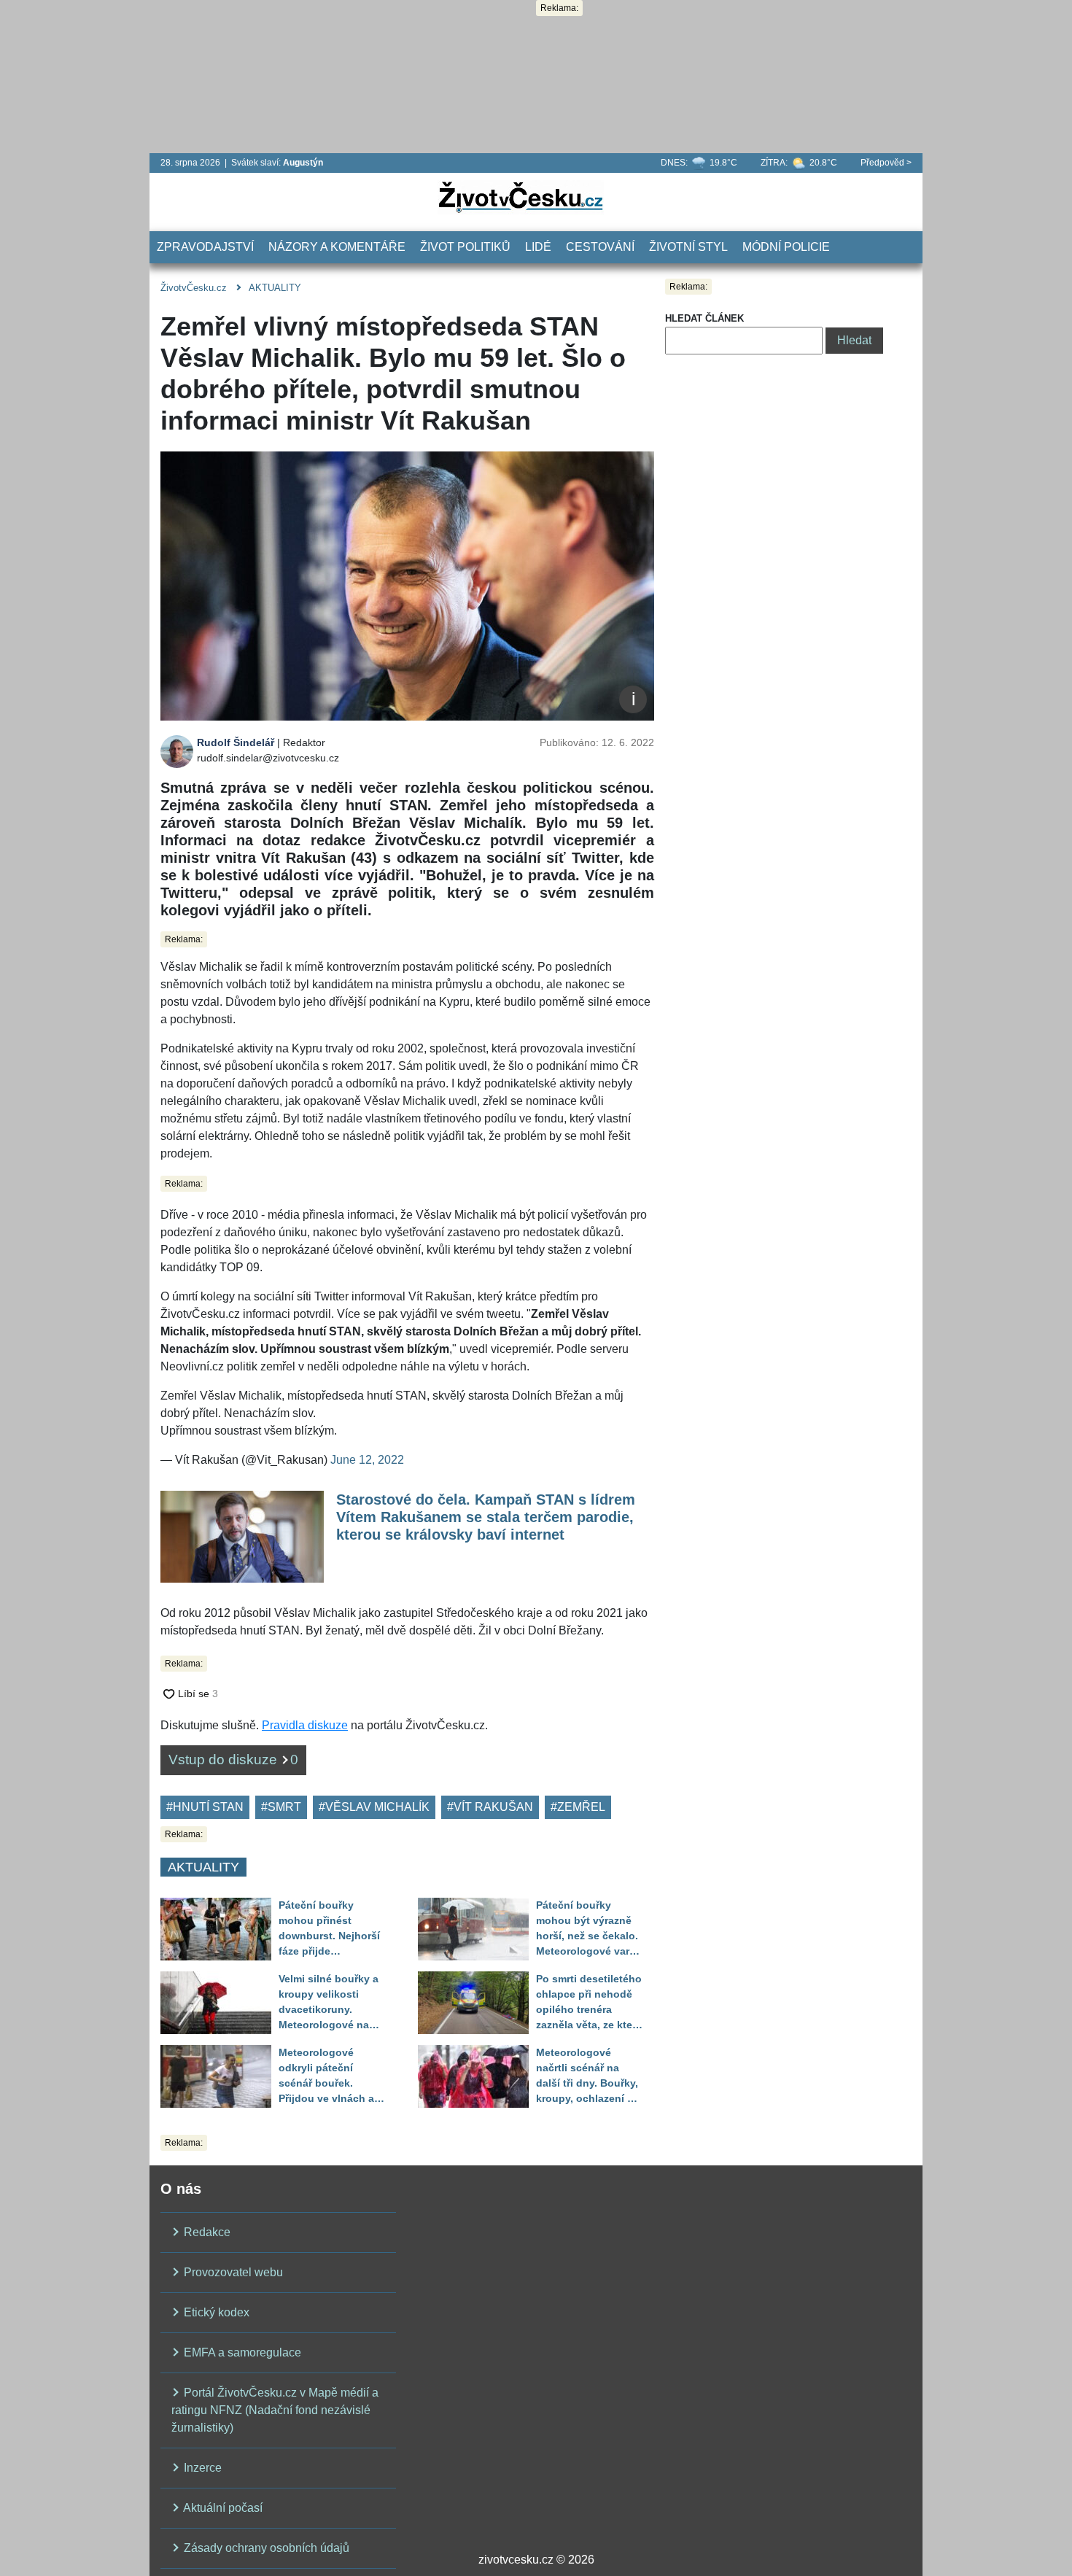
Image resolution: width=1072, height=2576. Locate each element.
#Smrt (281, 1807)
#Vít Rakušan (490, 1807)
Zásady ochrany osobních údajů (265, 2548)
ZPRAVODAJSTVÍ (205, 247)
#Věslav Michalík (374, 1807)
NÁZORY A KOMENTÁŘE (337, 247)
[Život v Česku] (521, 197)
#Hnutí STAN (205, 1807)
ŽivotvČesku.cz (194, 288)
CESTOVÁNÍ (600, 247)
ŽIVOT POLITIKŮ (465, 247)
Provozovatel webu (232, 2272)
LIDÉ (538, 247)
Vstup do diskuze (233, 1760)
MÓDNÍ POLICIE (786, 247)
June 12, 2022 (367, 1460)
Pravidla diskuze (305, 1725)
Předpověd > (886, 163)
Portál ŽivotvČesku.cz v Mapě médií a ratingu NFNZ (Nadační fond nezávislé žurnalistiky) (275, 2410)
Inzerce (201, 2468)
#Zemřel (578, 1807)
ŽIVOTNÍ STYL (688, 247)
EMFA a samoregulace (241, 2352)
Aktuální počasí (222, 2508)
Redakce (206, 2232)
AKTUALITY (275, 288)
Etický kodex (215, 2312)
